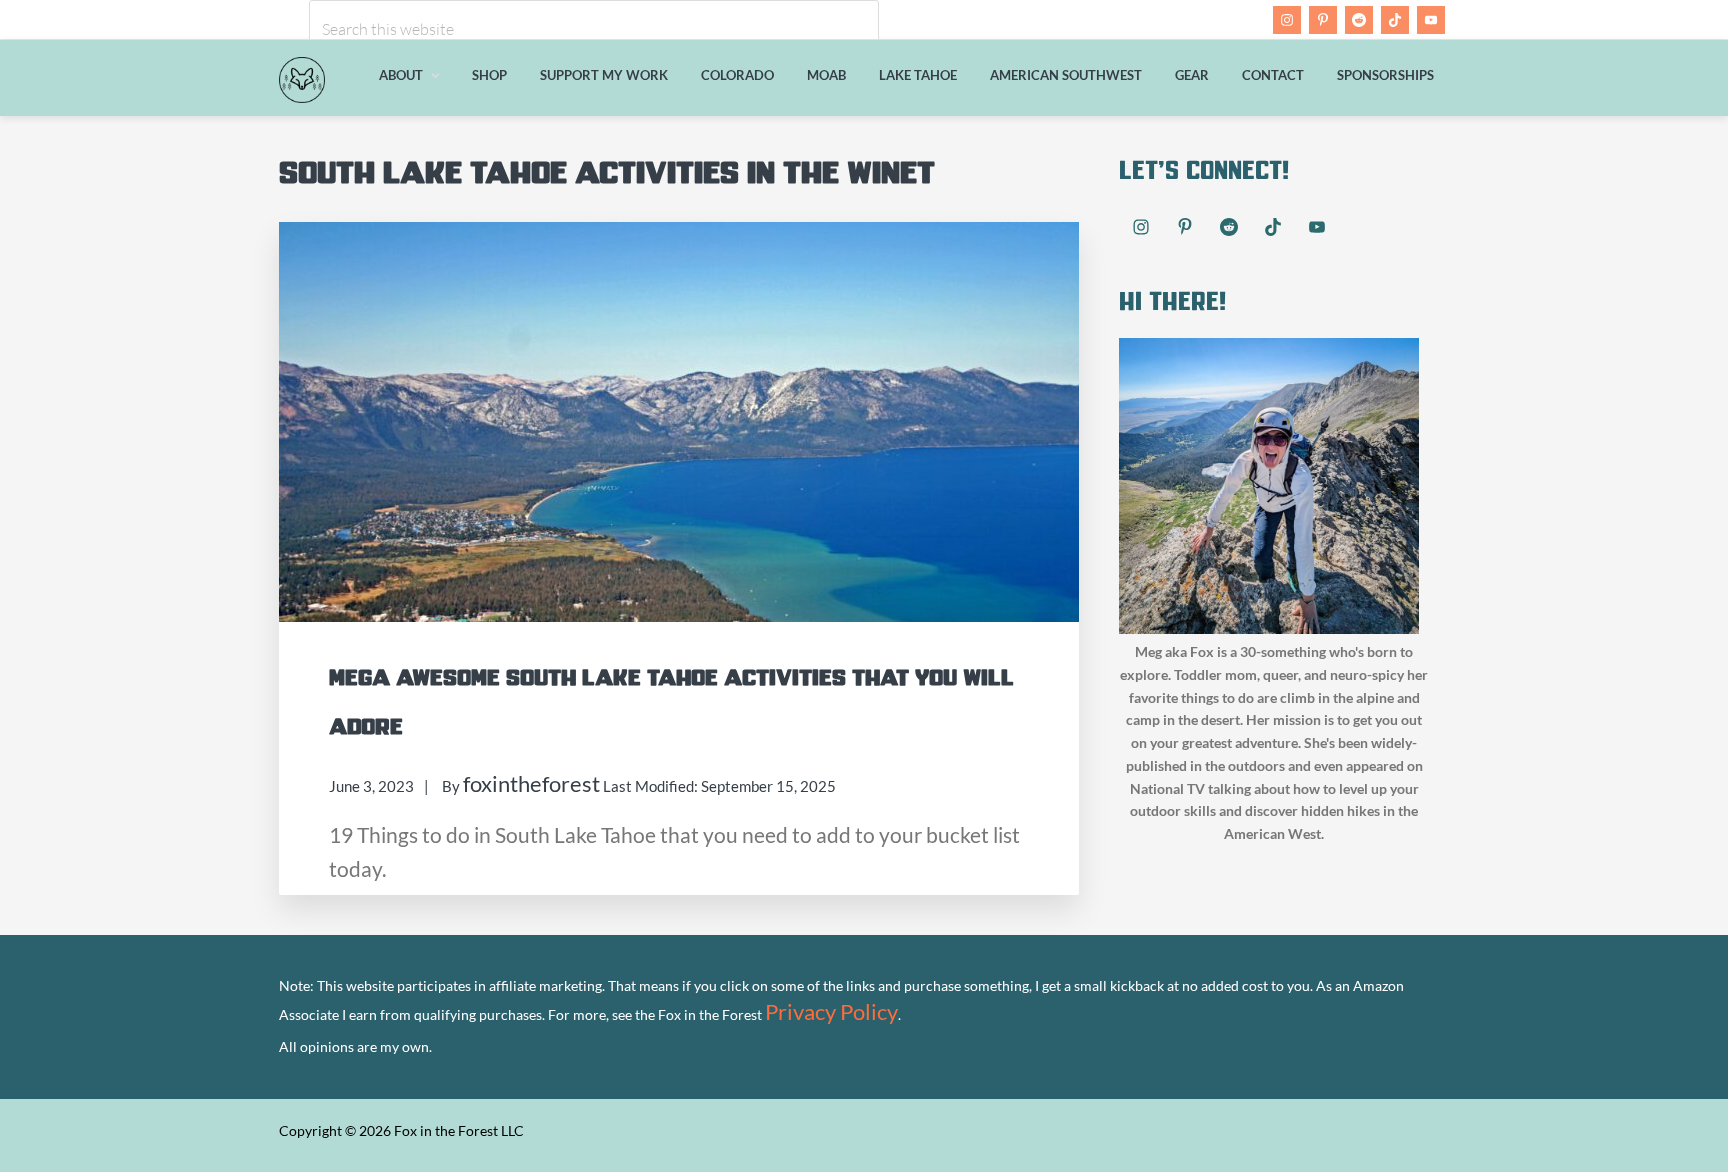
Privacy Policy (831, 1011)
